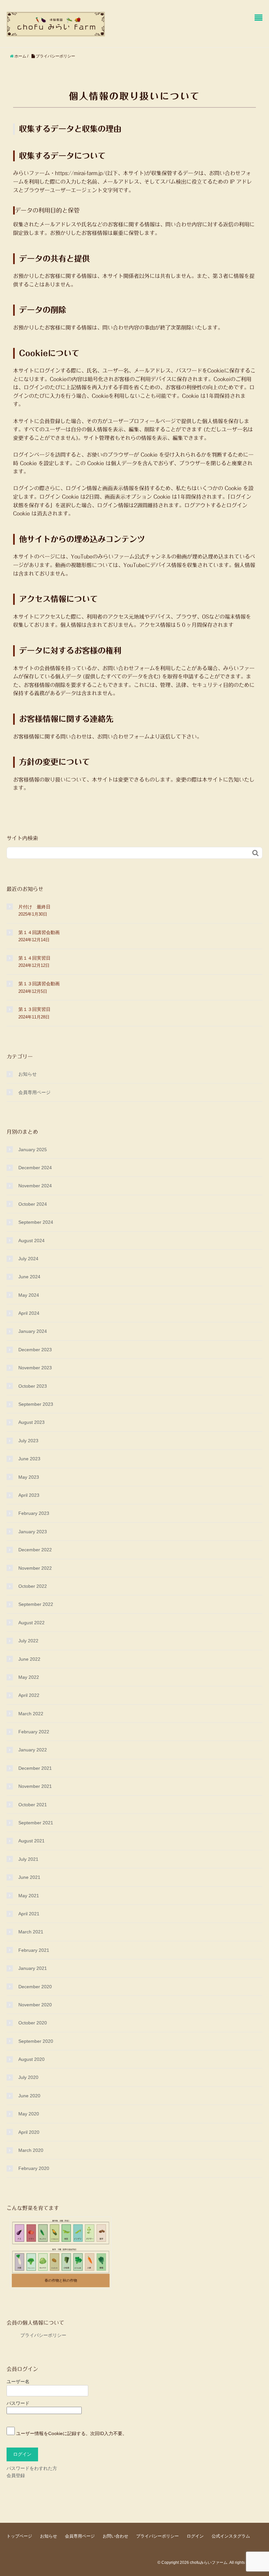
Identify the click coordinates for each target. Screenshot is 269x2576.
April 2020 (29, 2132)
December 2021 (35, 1768)
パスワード (18, 2403)
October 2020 (33, 2023)
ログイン (195, 2536)
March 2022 (31, 1714)
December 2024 (35, 1168)
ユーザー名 (18, 2382)
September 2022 (36, 1604)
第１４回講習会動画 (39, 932)
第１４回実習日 (34, 958)
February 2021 (34, 1950)
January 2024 (33, 1331)
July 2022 (28, 1641)
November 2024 (35, 1186)
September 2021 (36, 1823)
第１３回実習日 (34, 1009)
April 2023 (29, 1495)
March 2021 (31, 1932)
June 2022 (29, 1659)
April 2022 (29, 1695)
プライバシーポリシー (36, 2335)
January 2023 (33, 1532)
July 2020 (28, 2077)
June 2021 (29, 1877)
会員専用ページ (34, 1092)
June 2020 (29, 2096)
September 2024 (36, 1222)
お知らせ (28, 1074)
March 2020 (31, 2150)
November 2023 (35, 1368)
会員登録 (16, 2475)
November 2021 (35, 1786)
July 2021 (28, 1859)
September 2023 (36, 1404)
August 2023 (31, 1422)
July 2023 (28, 1441)
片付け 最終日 (34, 907)
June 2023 (29, 1459)
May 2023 (29, 1477)
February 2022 (34, 1732)
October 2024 (33, 1204)
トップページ (19, 2536)
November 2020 (35, 2005)
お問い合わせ (115, 2536)
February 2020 (34, 2168)
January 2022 (33, 1750)
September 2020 (36, 2041)
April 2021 (29, 1914)
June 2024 (29, 1277)
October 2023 (33, 1386)
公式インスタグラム (231, 2536)
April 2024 (29, 1313)
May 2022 (29, 1677)
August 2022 (31, 1623)
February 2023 (34, 1513)
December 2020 (35, 1987)
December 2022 (35, 1550)
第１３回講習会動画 (39, 984)
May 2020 (29, 2114)
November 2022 (35, 1568)
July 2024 (28, 1259)
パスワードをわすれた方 (32, 2468)
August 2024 (31, 1241)
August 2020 (31, 2059)
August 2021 (31, 1841)
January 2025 (33, 1150)
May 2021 (29, 1896)
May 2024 (29, 1295)
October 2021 (33, 1805)
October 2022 (33, 1586)
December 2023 (35, 1350)
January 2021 (33, 1968)
